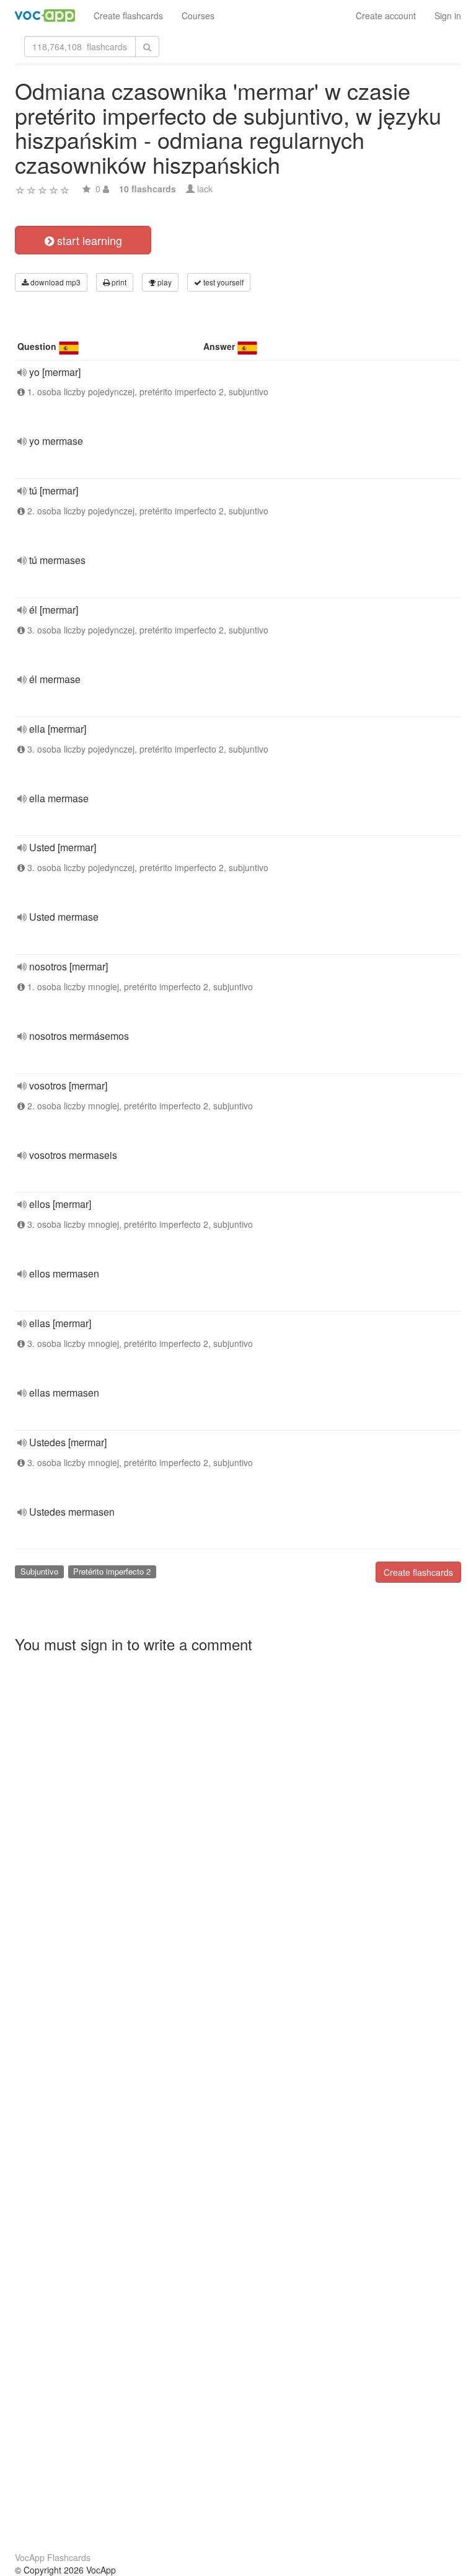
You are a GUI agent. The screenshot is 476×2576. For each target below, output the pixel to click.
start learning (88, 240)
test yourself (223, 282)
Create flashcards (128, 16)
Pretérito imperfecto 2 (112, 1571)
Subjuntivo (39, 1571)
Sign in (448, 16)
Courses (198, 16)
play (164, 282)
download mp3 (55, 282)
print (118, 282)
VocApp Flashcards (53, 2557)
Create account (386, 16)
